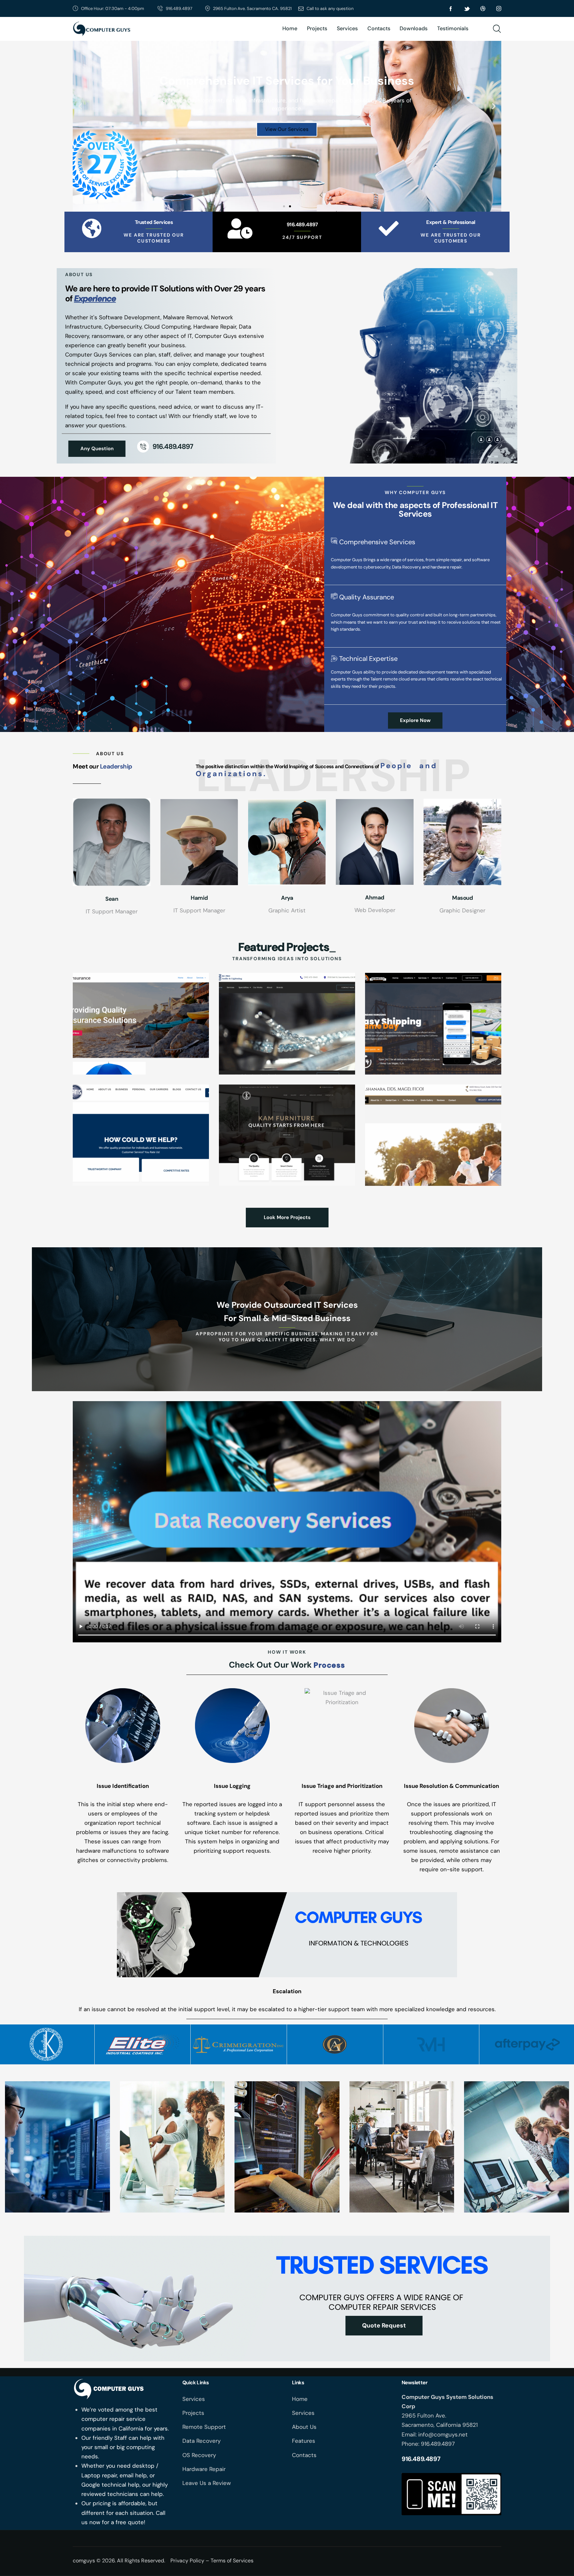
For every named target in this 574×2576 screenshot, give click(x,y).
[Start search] (497, 29)
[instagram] (499, 9)
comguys (84, 2561)
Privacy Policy (187, 2561)
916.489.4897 (302, 225)
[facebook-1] (451, 9)
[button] (80, 106)
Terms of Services (232, 2561)
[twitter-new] (467, 9)
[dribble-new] (483, 9)
